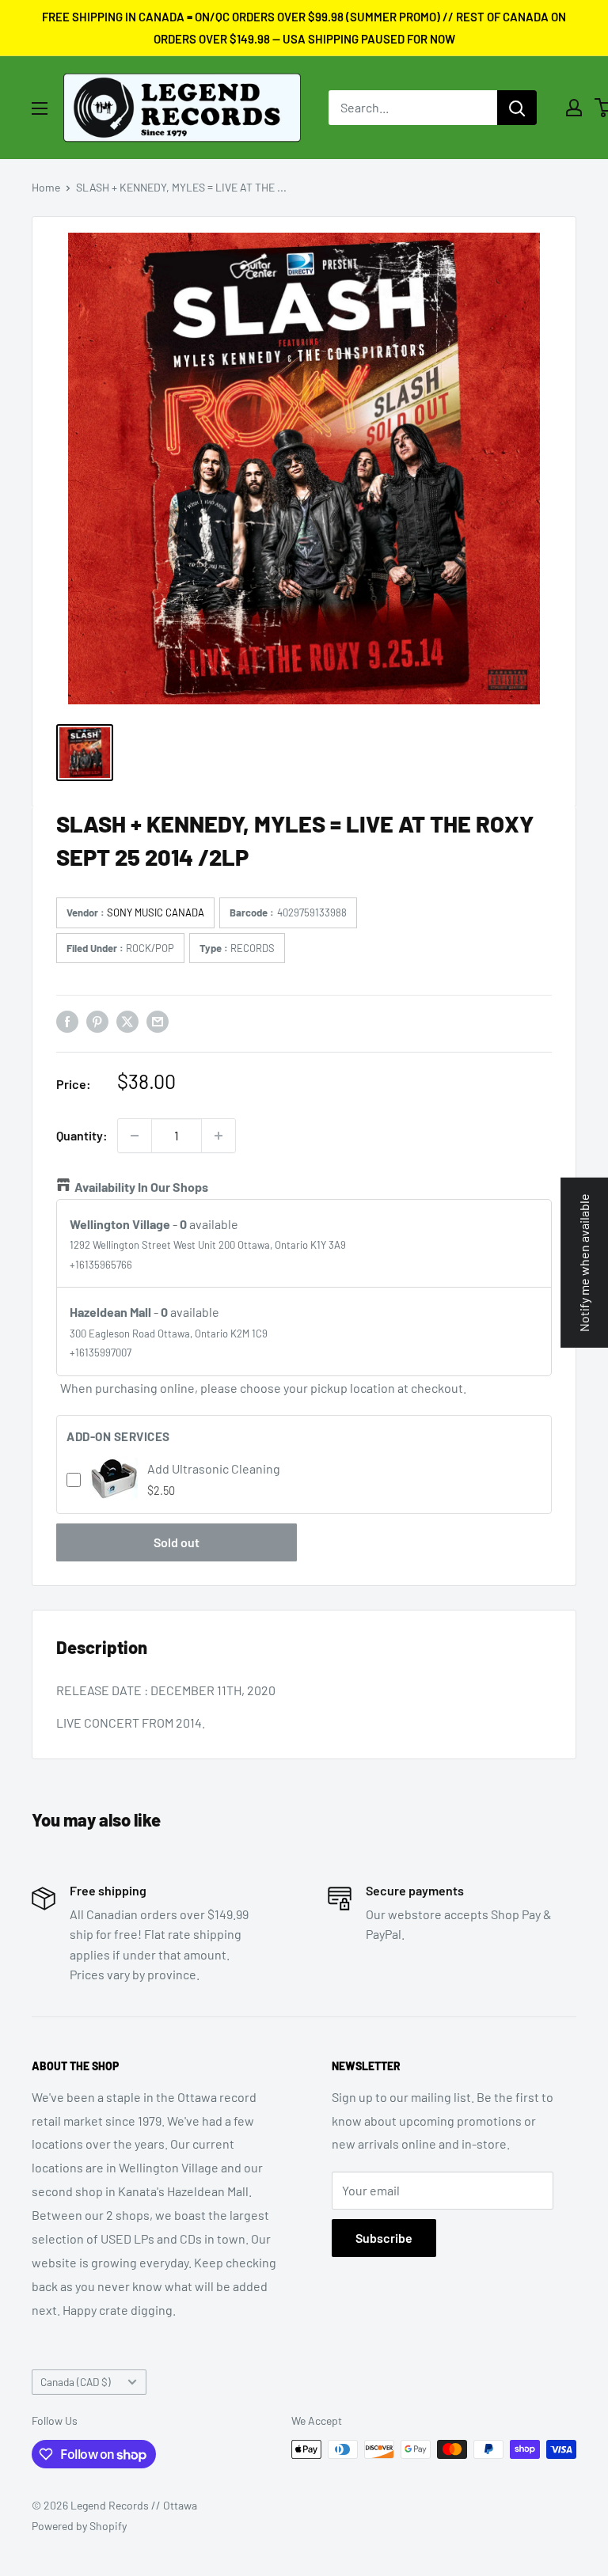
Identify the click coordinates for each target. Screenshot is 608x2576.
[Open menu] (40, 108)
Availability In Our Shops (141, 1187)
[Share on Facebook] (67, 1021)
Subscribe (384, 2238)
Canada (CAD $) (76, 2382)
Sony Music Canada (156, 912)
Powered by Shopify (79, 2526)
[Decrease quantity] (135, 1136)
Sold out (177, 1542)
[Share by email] (158, 1021)
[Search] (517, 108)
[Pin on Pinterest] (97, 1021)
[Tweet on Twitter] (127, 1021)
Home (46, 187)
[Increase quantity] (218, 1136)
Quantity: (82, 1135)
